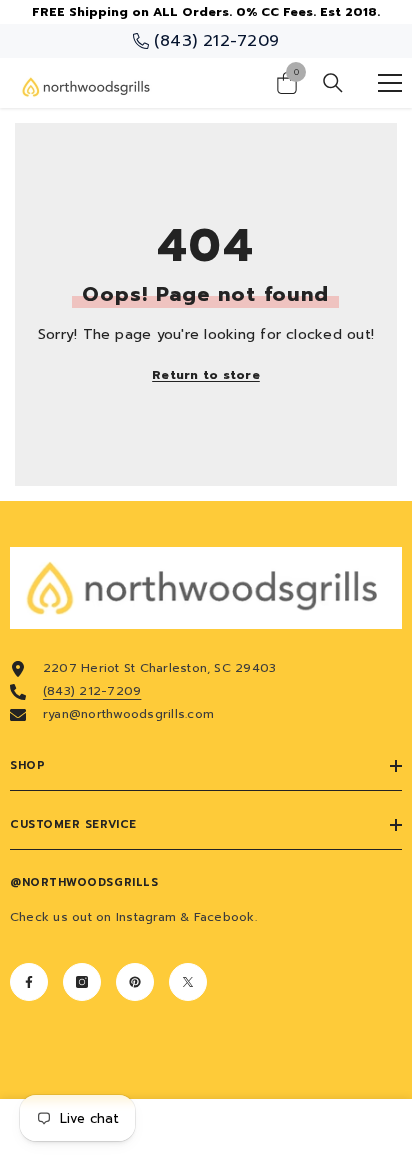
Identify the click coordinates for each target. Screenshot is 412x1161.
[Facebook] (29, 982)
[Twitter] (188, 982)
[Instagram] (82, 982)
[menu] (390, 83)
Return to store (206, 375)
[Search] (333, 83)
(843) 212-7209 (92, 691)
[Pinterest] (135, 982)
